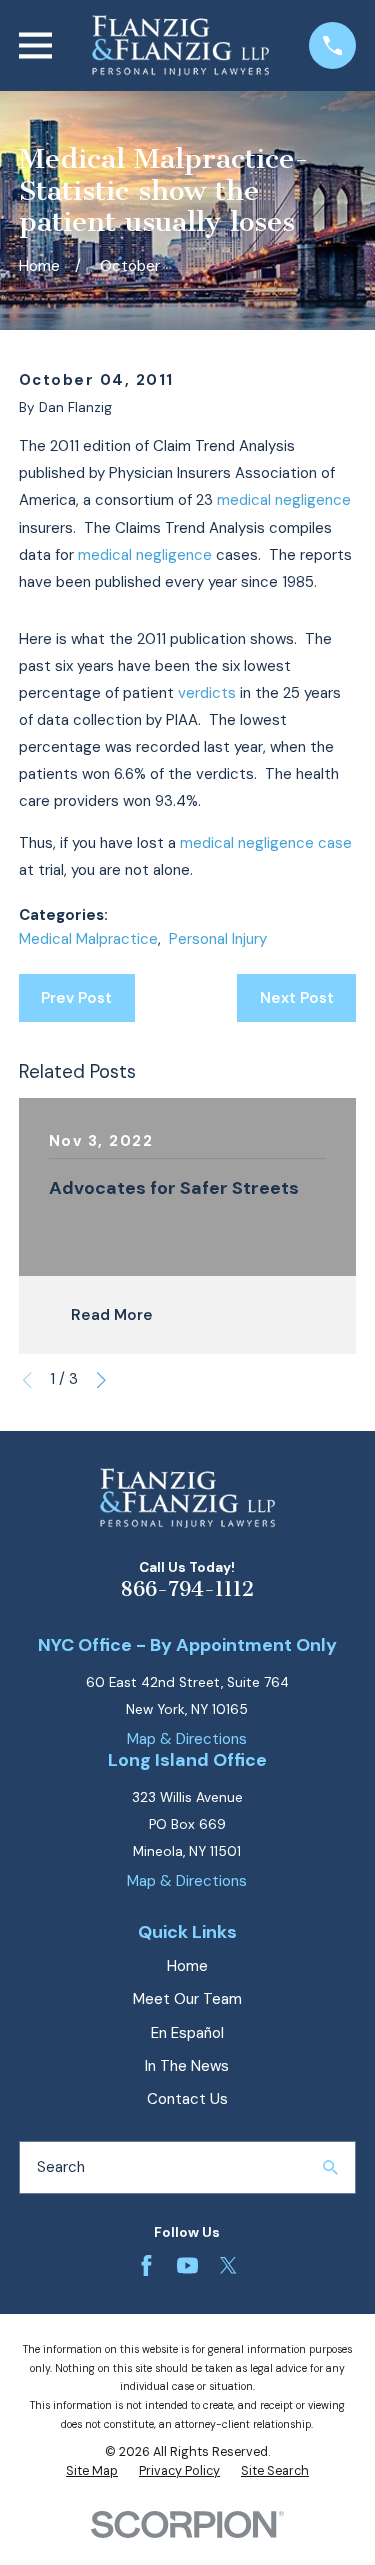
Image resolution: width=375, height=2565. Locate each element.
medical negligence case (266, 843)
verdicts (207, 693)
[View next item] (101, 1380)
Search (61, 2167)
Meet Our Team (187, 1999)
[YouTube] (187, 2265)
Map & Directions (187, 1739)
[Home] (180, 45)
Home (187, 1966)
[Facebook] (146, 2265)
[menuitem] (92, 2472)
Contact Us (187, 2099)
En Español (187, 2033)
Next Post (297, 998)
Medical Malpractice (88, 939)
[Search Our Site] (330, 2167)
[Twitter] (228, 2265)
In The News (187, 2066)
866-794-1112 (187, 1589)
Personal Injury (218, 939)
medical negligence (284, 500)
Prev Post (76, 998)
